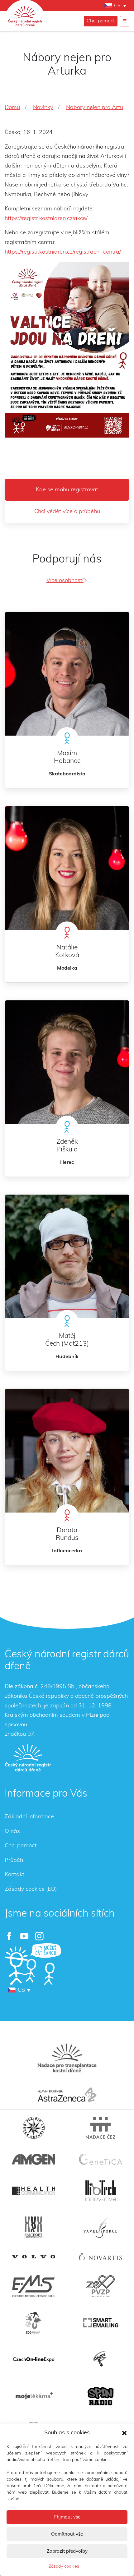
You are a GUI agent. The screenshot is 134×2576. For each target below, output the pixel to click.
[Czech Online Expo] (33, 2360)
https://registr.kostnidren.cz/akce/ (46, 218)
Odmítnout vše (67, 2534)
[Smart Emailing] (100, 2323)
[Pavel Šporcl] (100, 2227)
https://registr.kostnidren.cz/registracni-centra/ (63, 252)
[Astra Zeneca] (67, 2095)
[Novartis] (100, 2257)
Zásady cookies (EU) (31, 1889)
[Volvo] (33, 2257)
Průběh (14, 1860)
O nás (12, 1831)
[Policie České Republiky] (33, 2128)
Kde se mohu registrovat (67, 490)
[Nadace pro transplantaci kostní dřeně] (67, 2058)
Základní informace (29, 1817)
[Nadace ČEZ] (100, 2128)
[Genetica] (100, 2159)
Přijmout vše (67, 2517)
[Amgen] (33, 2159)
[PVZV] (100, 2286)
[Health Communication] (33, 2191)
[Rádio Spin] (100, 2396)
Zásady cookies (64, 2566)
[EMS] (33, 2286)
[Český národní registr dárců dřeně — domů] (28, 1758)
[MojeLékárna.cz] (33, 2396)
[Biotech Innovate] (100, 2191)
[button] (124, 2433)
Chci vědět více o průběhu (67, 512)
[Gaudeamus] (100, 2359)
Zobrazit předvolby (67, 2551)
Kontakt (14, 1875)
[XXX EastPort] (33, 2227)
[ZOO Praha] (33, 2323)
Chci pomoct (101, 21)
